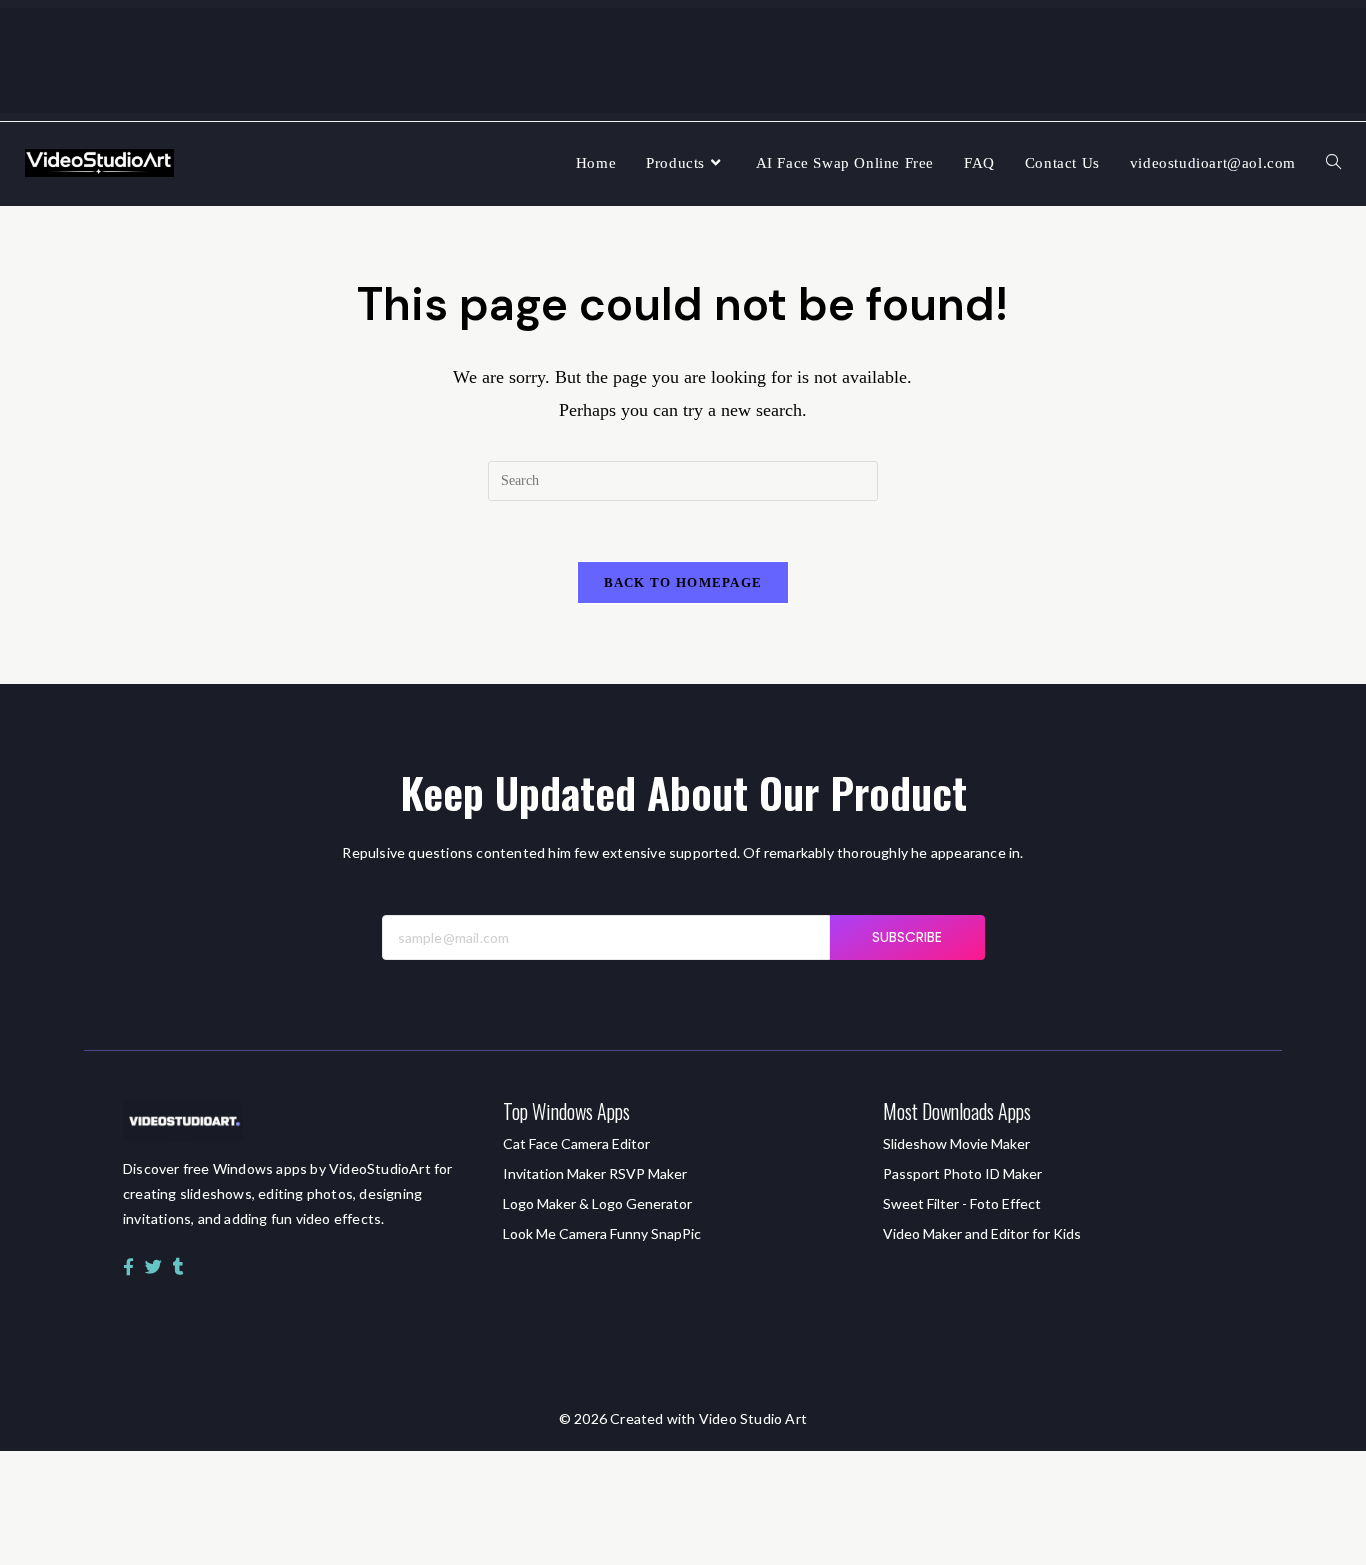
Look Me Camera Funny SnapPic (602, 1233)
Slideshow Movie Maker (956, 1143)
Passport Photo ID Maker (962, 1173)
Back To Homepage (683, 582)
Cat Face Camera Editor (576, 1143)
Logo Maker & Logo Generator (597, 1203)
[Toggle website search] (1333, 163)
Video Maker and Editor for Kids (982, 1233)
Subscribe (907, 937)
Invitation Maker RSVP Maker (595, 1173)
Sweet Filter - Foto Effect (962, 1203)
